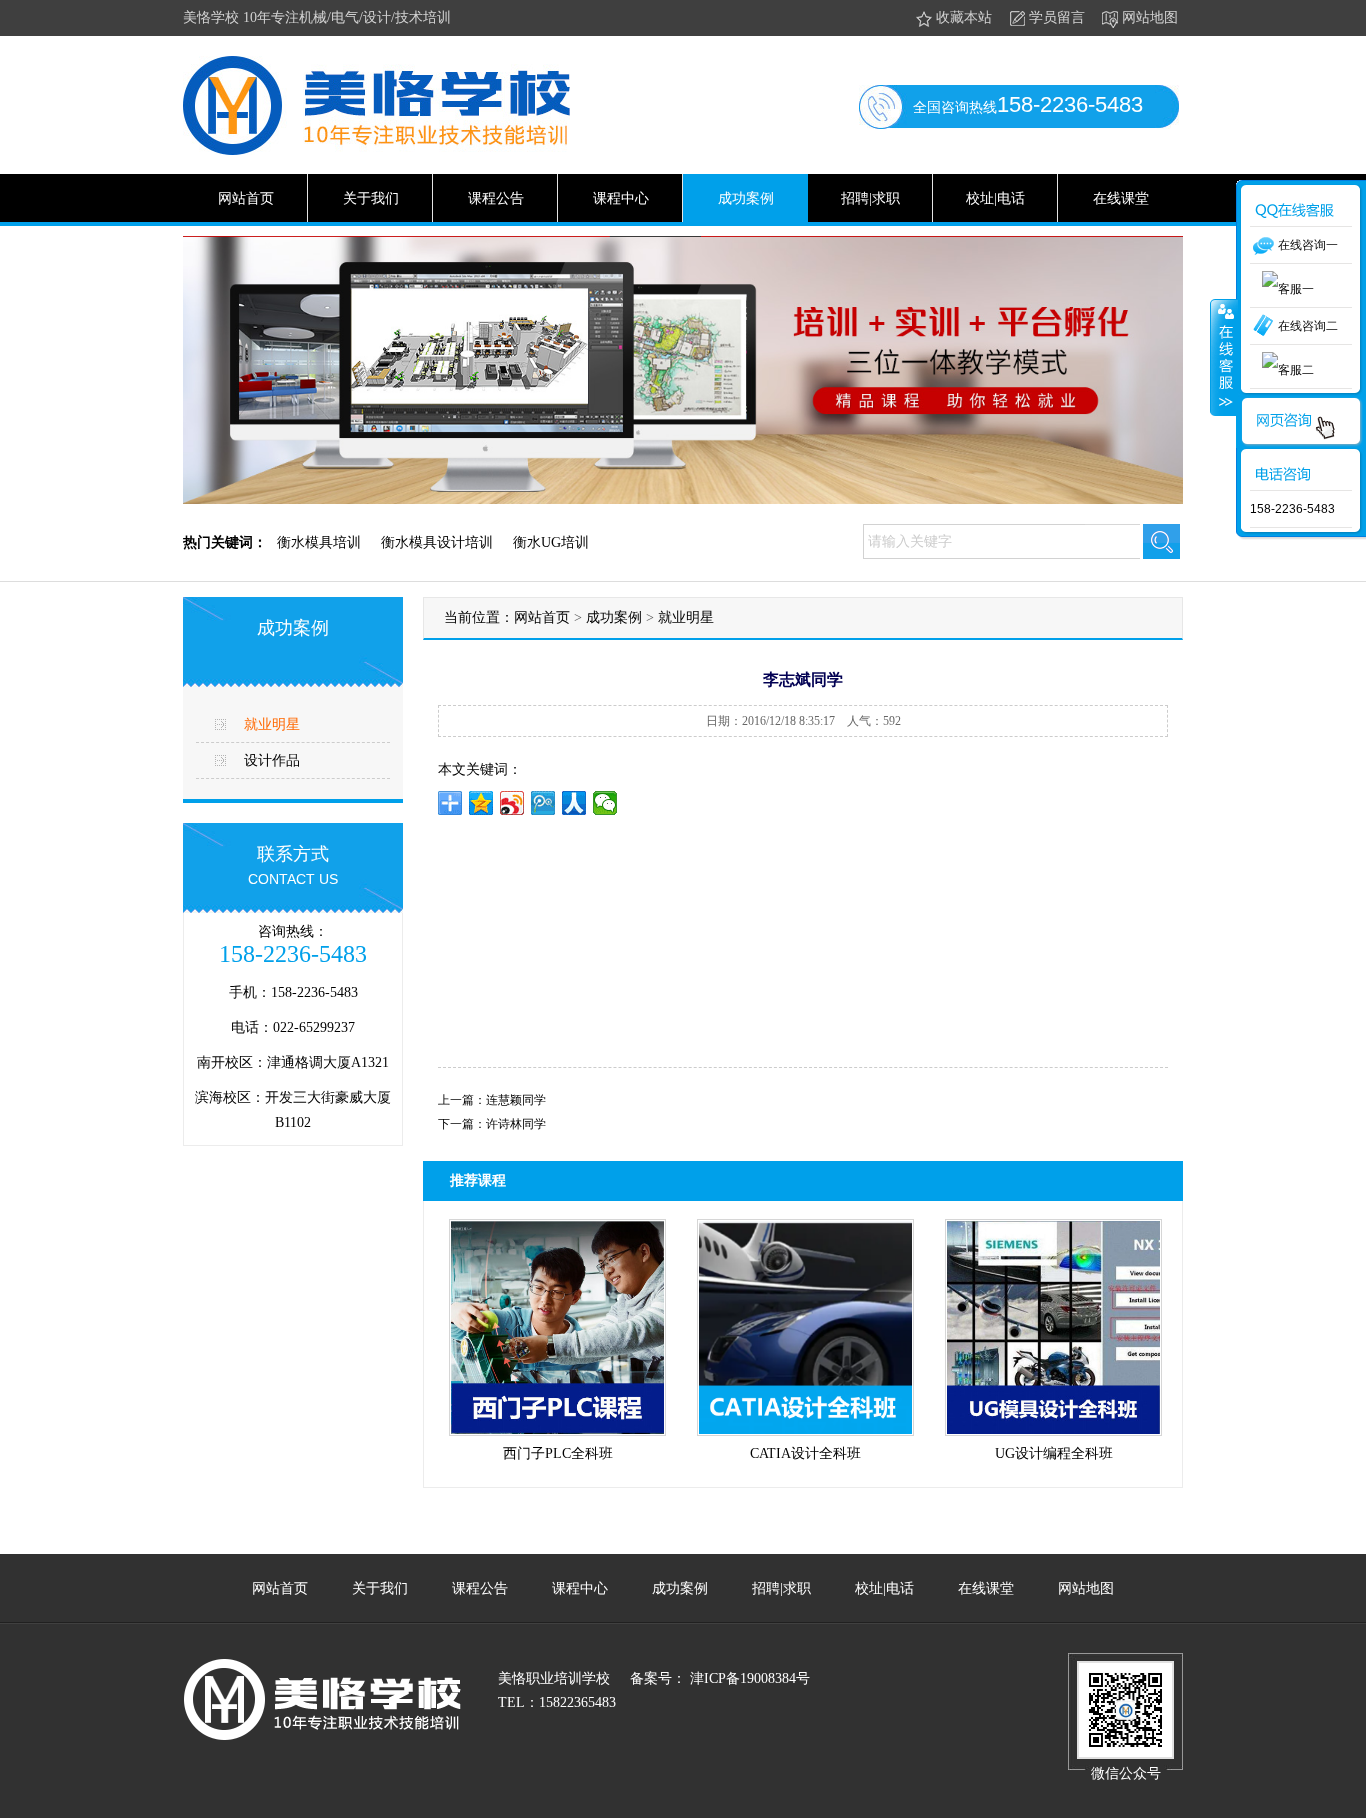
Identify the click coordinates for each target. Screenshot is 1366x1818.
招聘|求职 (870, 198)
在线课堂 (1121, 198)
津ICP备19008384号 (748, 1678)
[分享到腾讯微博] (543, 803)
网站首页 (246, 198)
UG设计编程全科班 (1054, 1453)
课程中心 (621, 198)
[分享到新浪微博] (512, 803)
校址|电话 (995, 198)
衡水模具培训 (319, 542)
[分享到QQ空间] (481, 803)
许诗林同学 (516, 1124)
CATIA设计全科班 (805, 1453)
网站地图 (1150, 17)
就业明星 (272, 724)
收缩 (1224, 357)
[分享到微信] (605, 803)
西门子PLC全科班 (558, 1453)
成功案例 (746, 198)
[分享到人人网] (574, 803)
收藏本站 (964, 17)
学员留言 (1057, 17)
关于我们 (371, 198)
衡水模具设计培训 (437, 542)
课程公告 (496, 198)
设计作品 (272, 760)
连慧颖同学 (516, 1100)
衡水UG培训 (551, 542)
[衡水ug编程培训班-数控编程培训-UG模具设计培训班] (376, 151)
